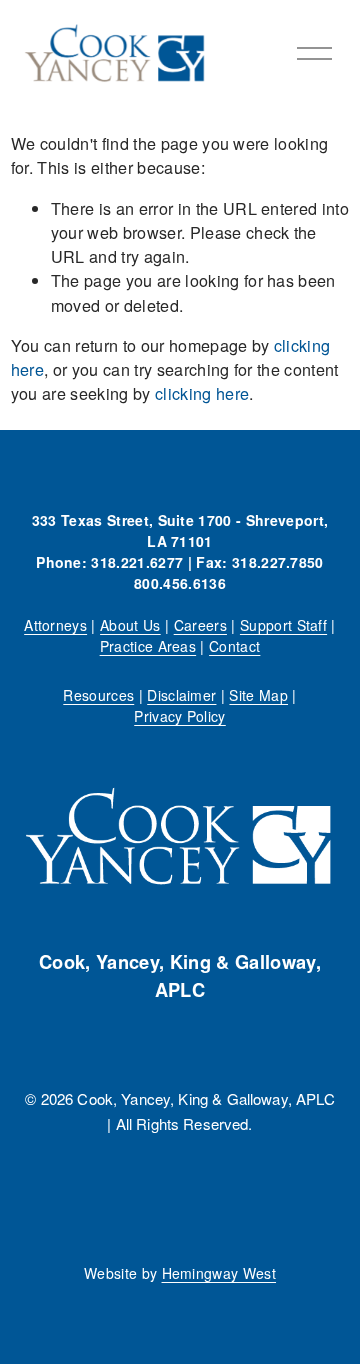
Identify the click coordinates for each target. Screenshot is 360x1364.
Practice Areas (148, 646)
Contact (234, 646)
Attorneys (55, 625)
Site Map (258, 695)
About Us (130, 625)
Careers (200, 625)
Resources (98, 695)
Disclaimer (181, 695)
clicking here (202, 393)
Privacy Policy (180, 716)
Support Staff (283, 625)
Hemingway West (219, 1273)
